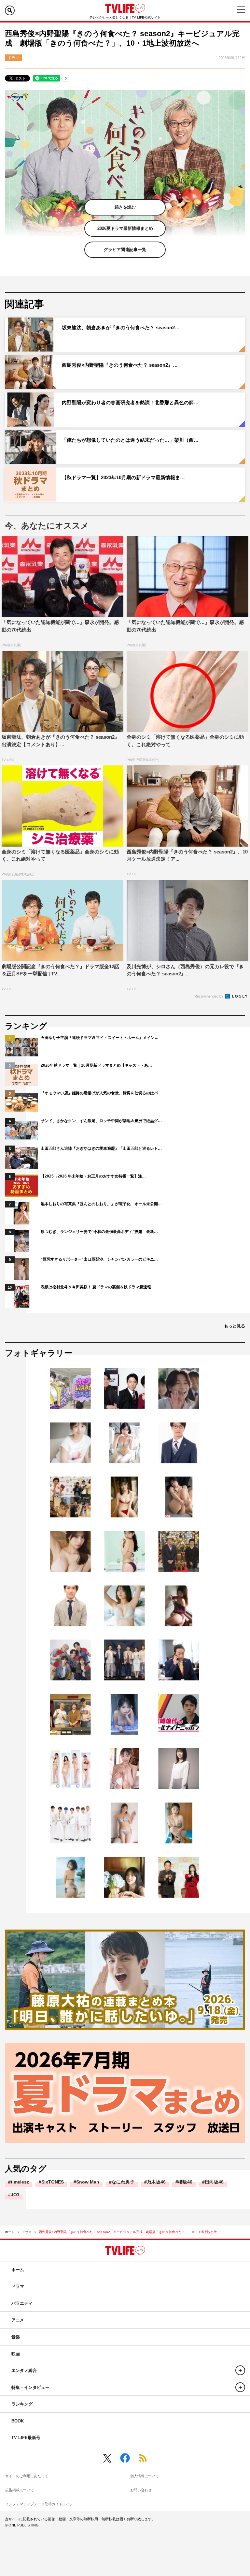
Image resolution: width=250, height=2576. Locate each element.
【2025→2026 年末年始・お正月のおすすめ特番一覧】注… (93, 1176)
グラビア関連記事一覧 (125, 250)
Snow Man (88, 2182)
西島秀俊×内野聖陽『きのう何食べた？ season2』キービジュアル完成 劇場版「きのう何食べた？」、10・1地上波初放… (129, 2232)
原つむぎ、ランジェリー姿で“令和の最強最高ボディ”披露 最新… (99, 1232)
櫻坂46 (185, 2182)
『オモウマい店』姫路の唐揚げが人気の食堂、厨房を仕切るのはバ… (101, 1093)
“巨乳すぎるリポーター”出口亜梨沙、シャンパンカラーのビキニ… (99, 1259)
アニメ (18, 2320)
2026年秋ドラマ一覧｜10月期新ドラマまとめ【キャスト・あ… (96, 1065)
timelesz (20, 2182)
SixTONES (53, 2182)
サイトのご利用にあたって (27, 2476)
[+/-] (240, 2370)
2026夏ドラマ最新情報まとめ (125, 228)
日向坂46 (214, 2182)
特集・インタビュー (30, 2387)
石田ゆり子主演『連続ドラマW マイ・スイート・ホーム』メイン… (100, 1038)
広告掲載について (20, 2490)
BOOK (18, 2421)
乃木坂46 (156, 2182)
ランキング (22, 2404)
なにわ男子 (123, 2182)
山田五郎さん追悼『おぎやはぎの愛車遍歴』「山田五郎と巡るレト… (101, 1148)
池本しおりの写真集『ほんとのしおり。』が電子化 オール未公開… (101, 1204)
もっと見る (235, 1326)
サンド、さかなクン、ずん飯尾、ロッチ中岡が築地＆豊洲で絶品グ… (101, 1121)
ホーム (10, 2232)
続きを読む (125, 207)
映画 (16, 2354)
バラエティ (22, 2303)
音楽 (16, 2337)
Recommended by (209, 996)
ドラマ (27, 2232)
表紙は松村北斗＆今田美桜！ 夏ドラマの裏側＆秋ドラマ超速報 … (98, 1287)
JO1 (15, 2195)
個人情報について (145, 2476)
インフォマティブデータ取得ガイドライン (39, 2504)
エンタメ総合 (24, 2370)
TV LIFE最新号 (26, 2438)
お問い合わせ (141, 2490)
